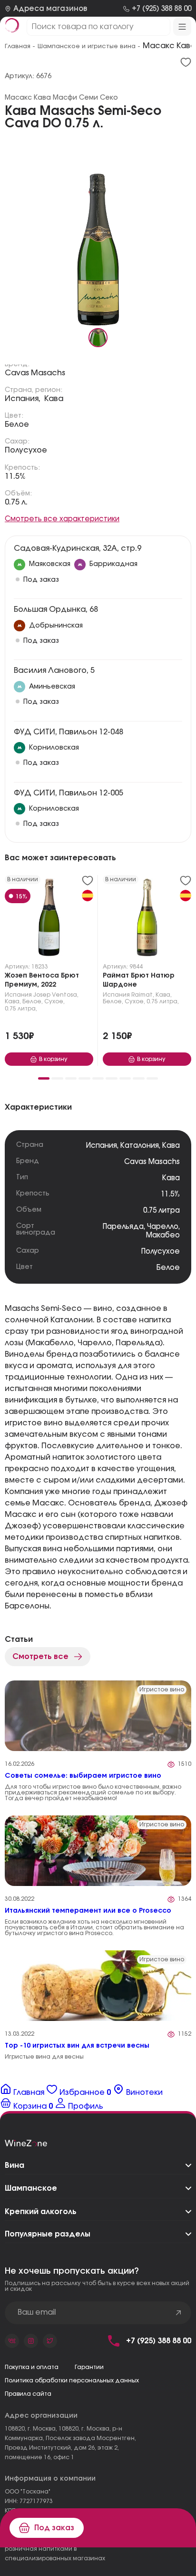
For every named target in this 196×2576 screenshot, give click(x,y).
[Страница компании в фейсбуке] (31, 2341)
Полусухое (26, 450)
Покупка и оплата (32, 2367)
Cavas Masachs (35, 373)
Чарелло (163, 1227)
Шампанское (31, 2188)
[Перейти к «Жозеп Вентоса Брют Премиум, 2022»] (49, 919)
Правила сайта (28, 2394)
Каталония (140, 1146)
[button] (44, 1078)
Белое (17, 424)
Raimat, (143, 995)
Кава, (13, 1001)
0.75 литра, (21, 1009)
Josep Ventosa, (56, 995)
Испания (18, 995)
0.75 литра (162, 1211)
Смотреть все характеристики (62, 519)
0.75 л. (16, 502)
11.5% (15, 476)
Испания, (23, 399)
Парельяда (123, 1227)
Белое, (33, 1001)
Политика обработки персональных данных (72, 2380)
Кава (54, 399)
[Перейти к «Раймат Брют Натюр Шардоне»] (147, 919)
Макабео (163, 1235)
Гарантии (89, 2367)
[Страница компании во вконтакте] (12, 2341)
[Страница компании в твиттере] (50, 2341)
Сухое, (54, 1001)
